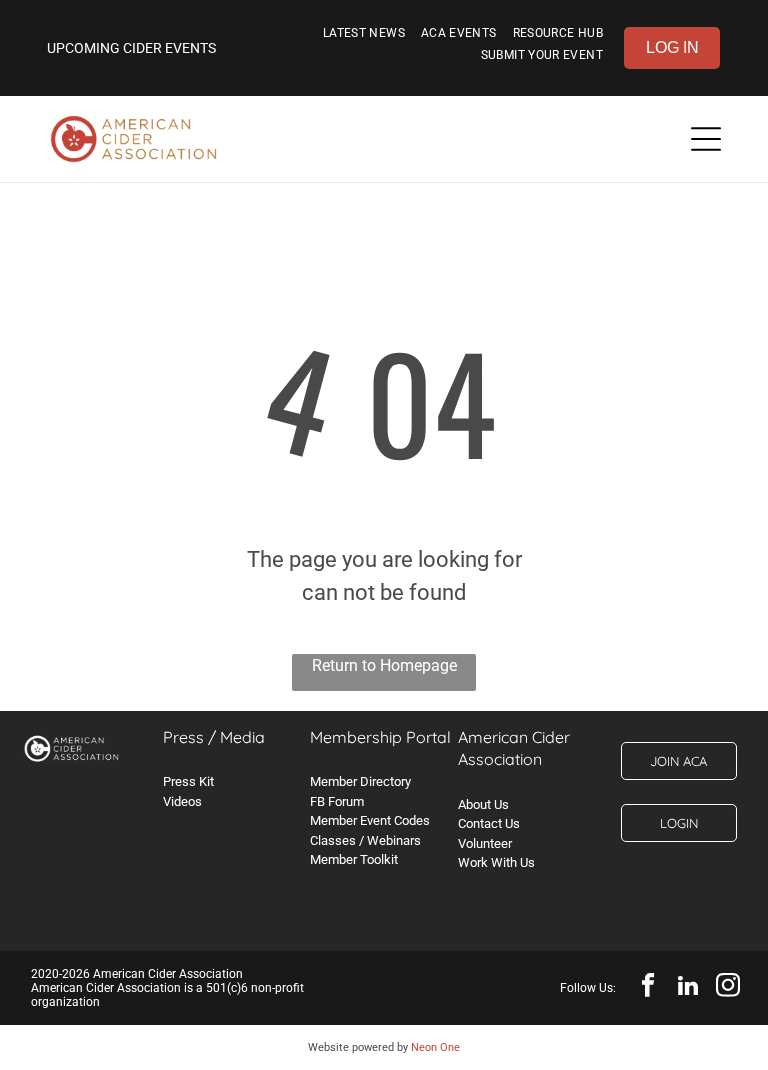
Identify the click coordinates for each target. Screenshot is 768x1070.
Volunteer (485, 843)
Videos (182, 801)
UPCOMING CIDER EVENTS (131, 48)
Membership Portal (380, 737)
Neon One (435, 1047)
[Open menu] (706, 139)
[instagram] (728, 988)
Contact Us (489, 823)
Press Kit (188, 781)
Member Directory (360, 781)
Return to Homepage (384, 665)
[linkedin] (688, 988)
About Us (483, 804)
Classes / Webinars (365, 840)
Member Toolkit (354, 859)
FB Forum (337, 801)
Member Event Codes (370, 820)
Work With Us (496, 862)
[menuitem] (364, 37)
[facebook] (648, 988)
